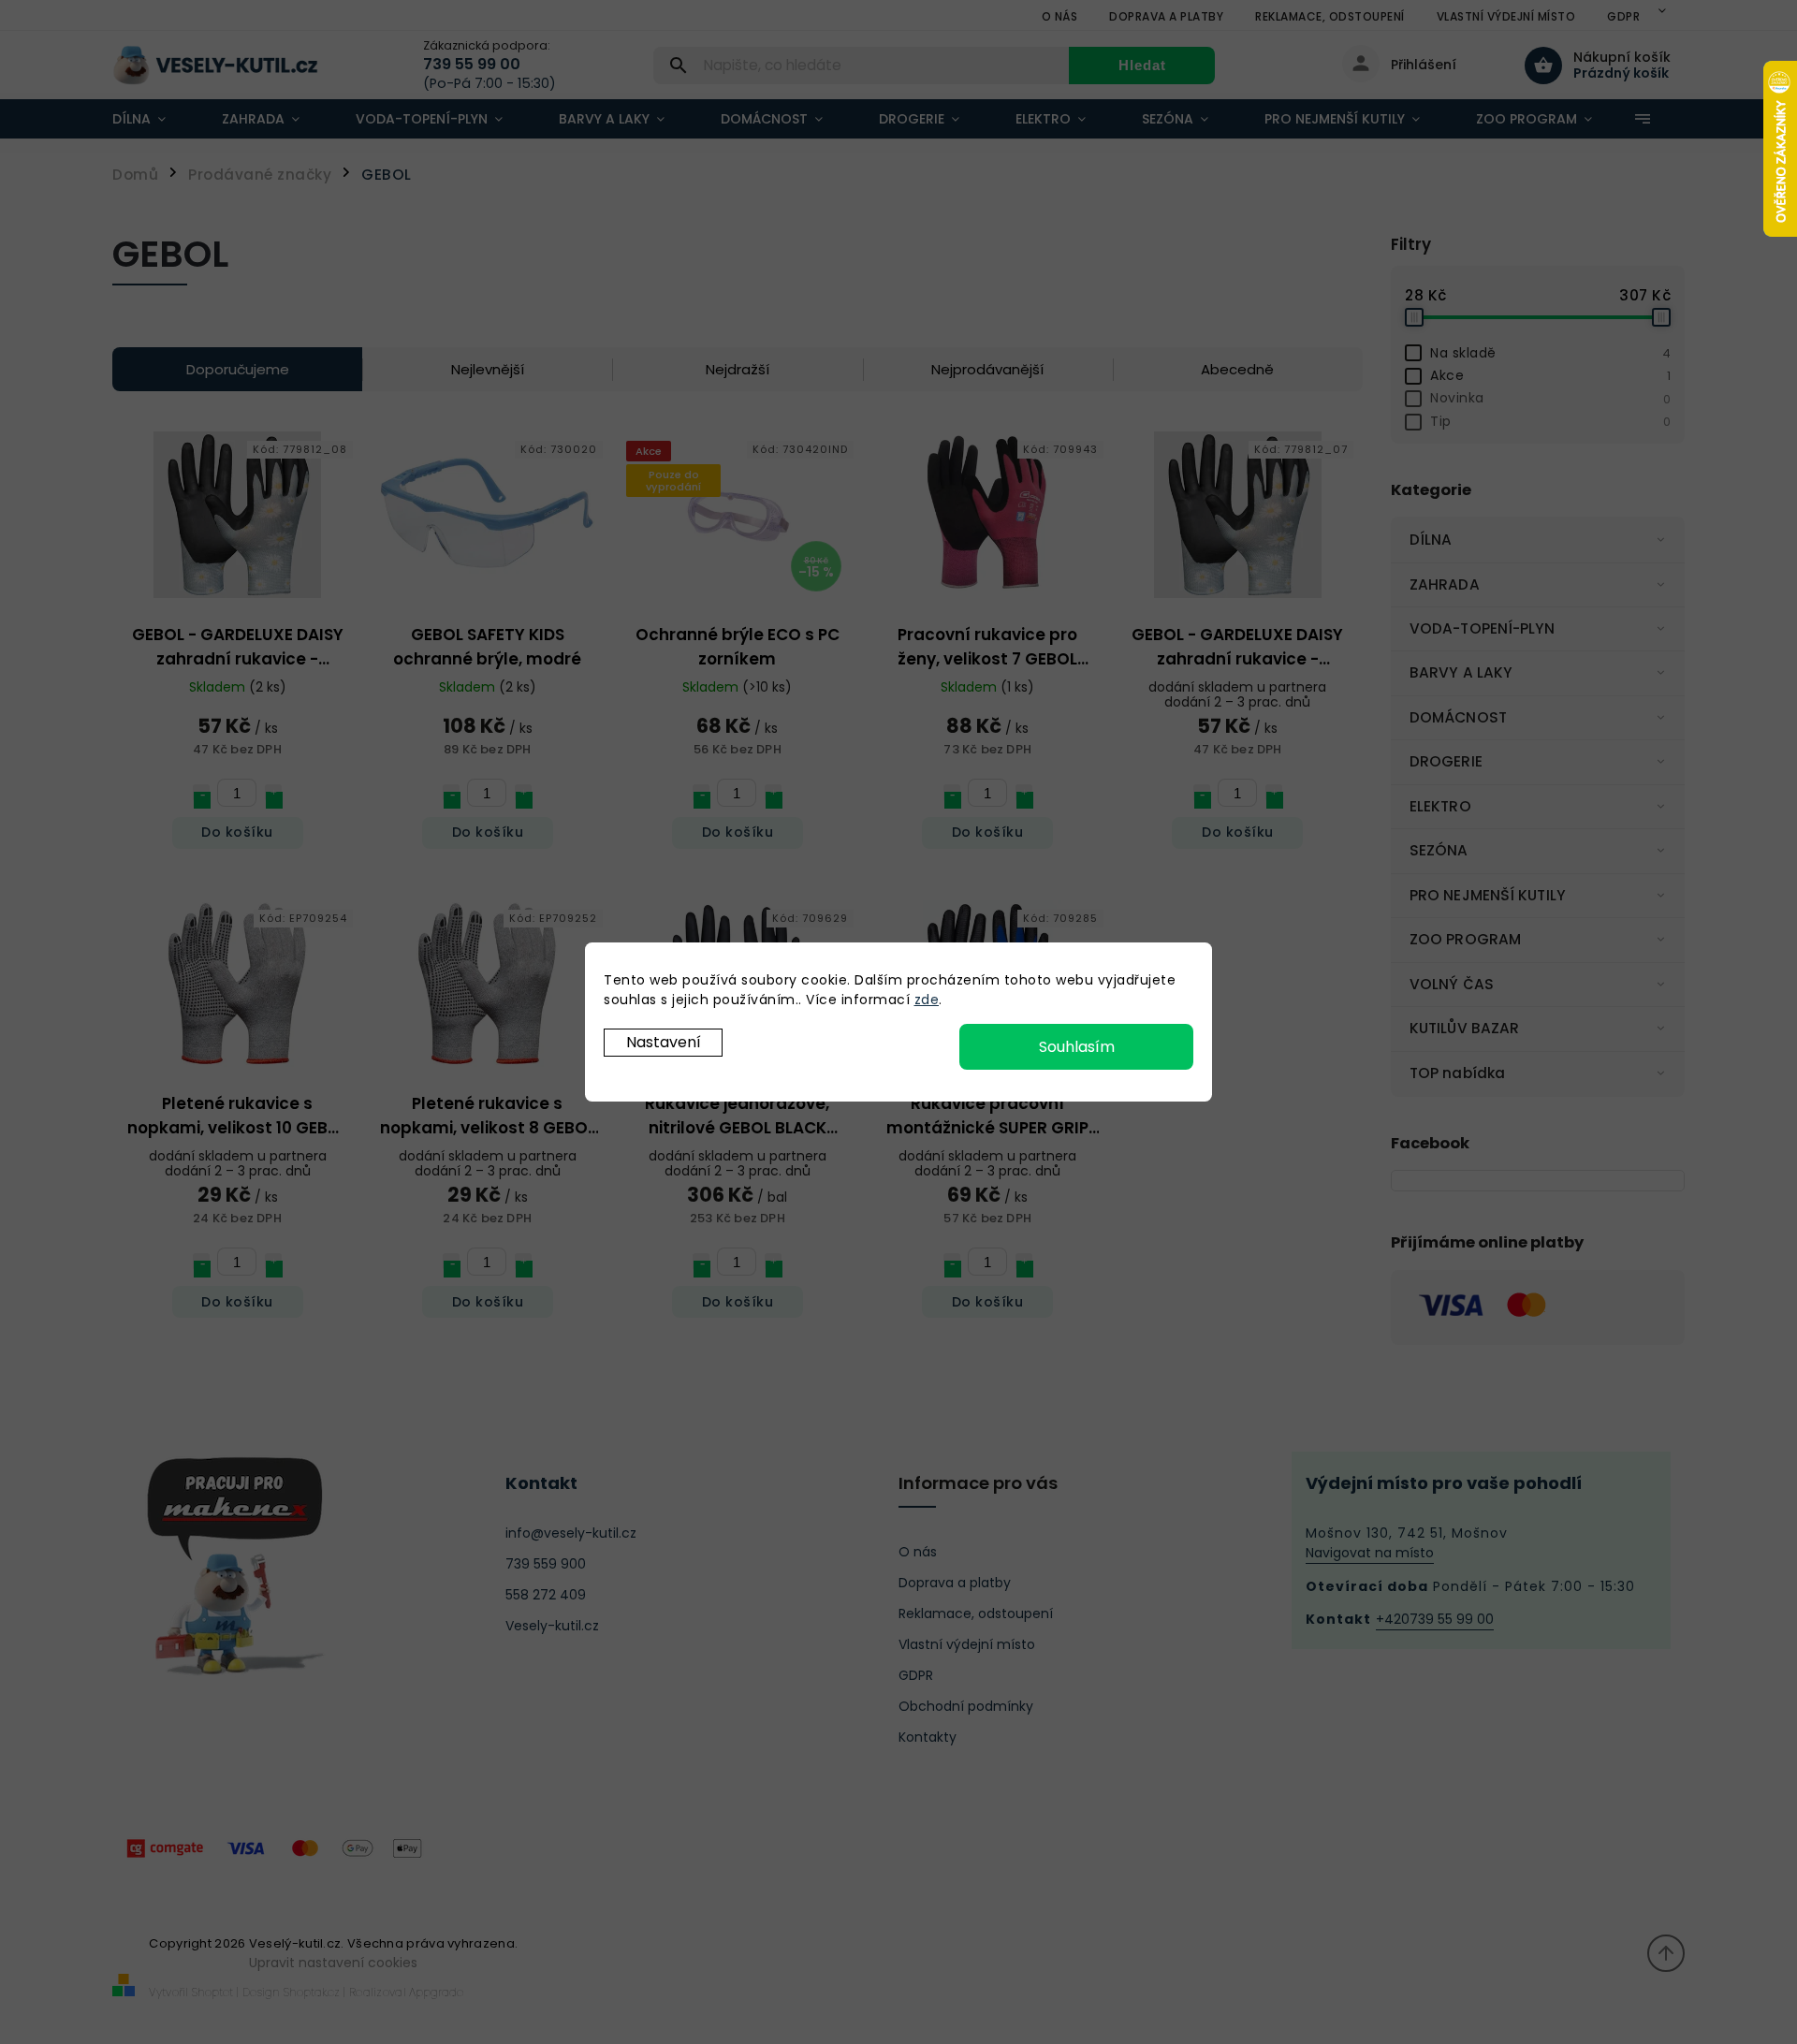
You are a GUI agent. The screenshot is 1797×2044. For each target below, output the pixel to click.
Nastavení (664, 1042)
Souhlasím (1077, 1047)
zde (927, 1000)
